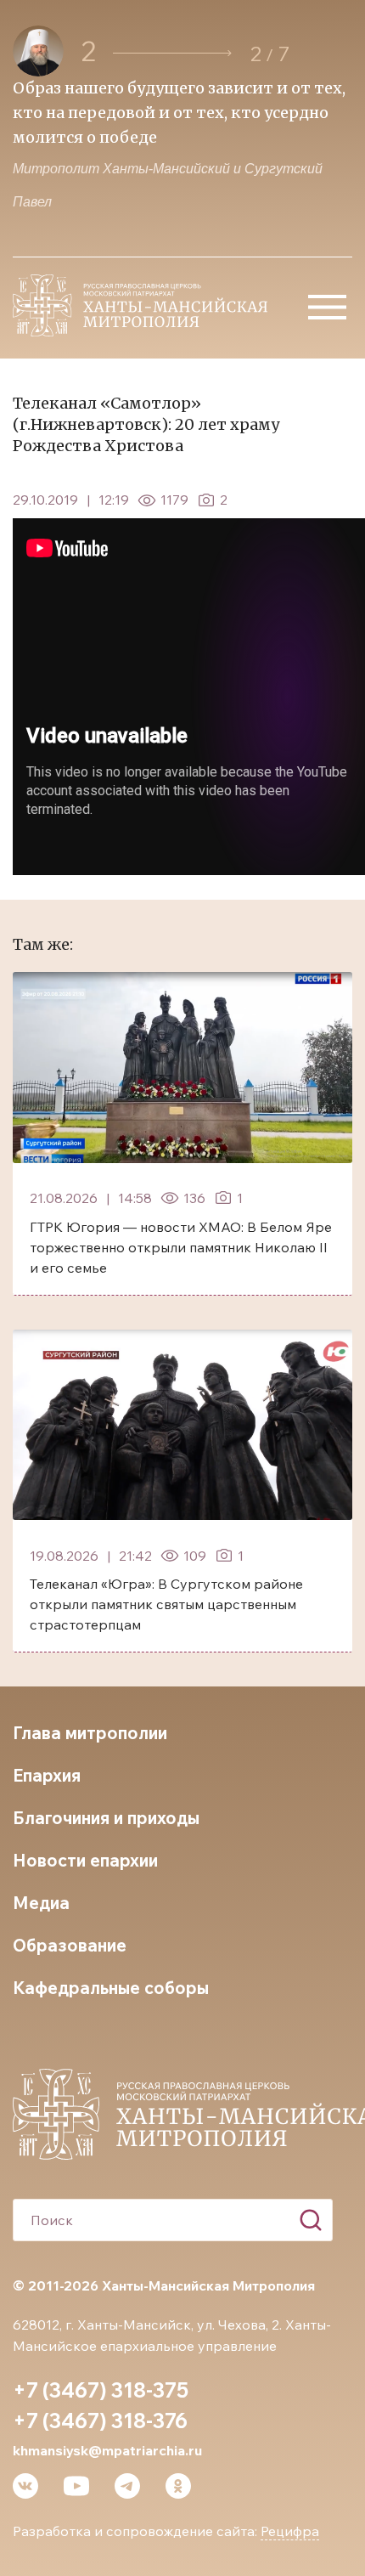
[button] (172, 53)
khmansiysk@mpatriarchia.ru (107, 2450)
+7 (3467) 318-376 (100, 2421)
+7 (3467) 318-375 (101, 2390)
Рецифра (290, 2531)
